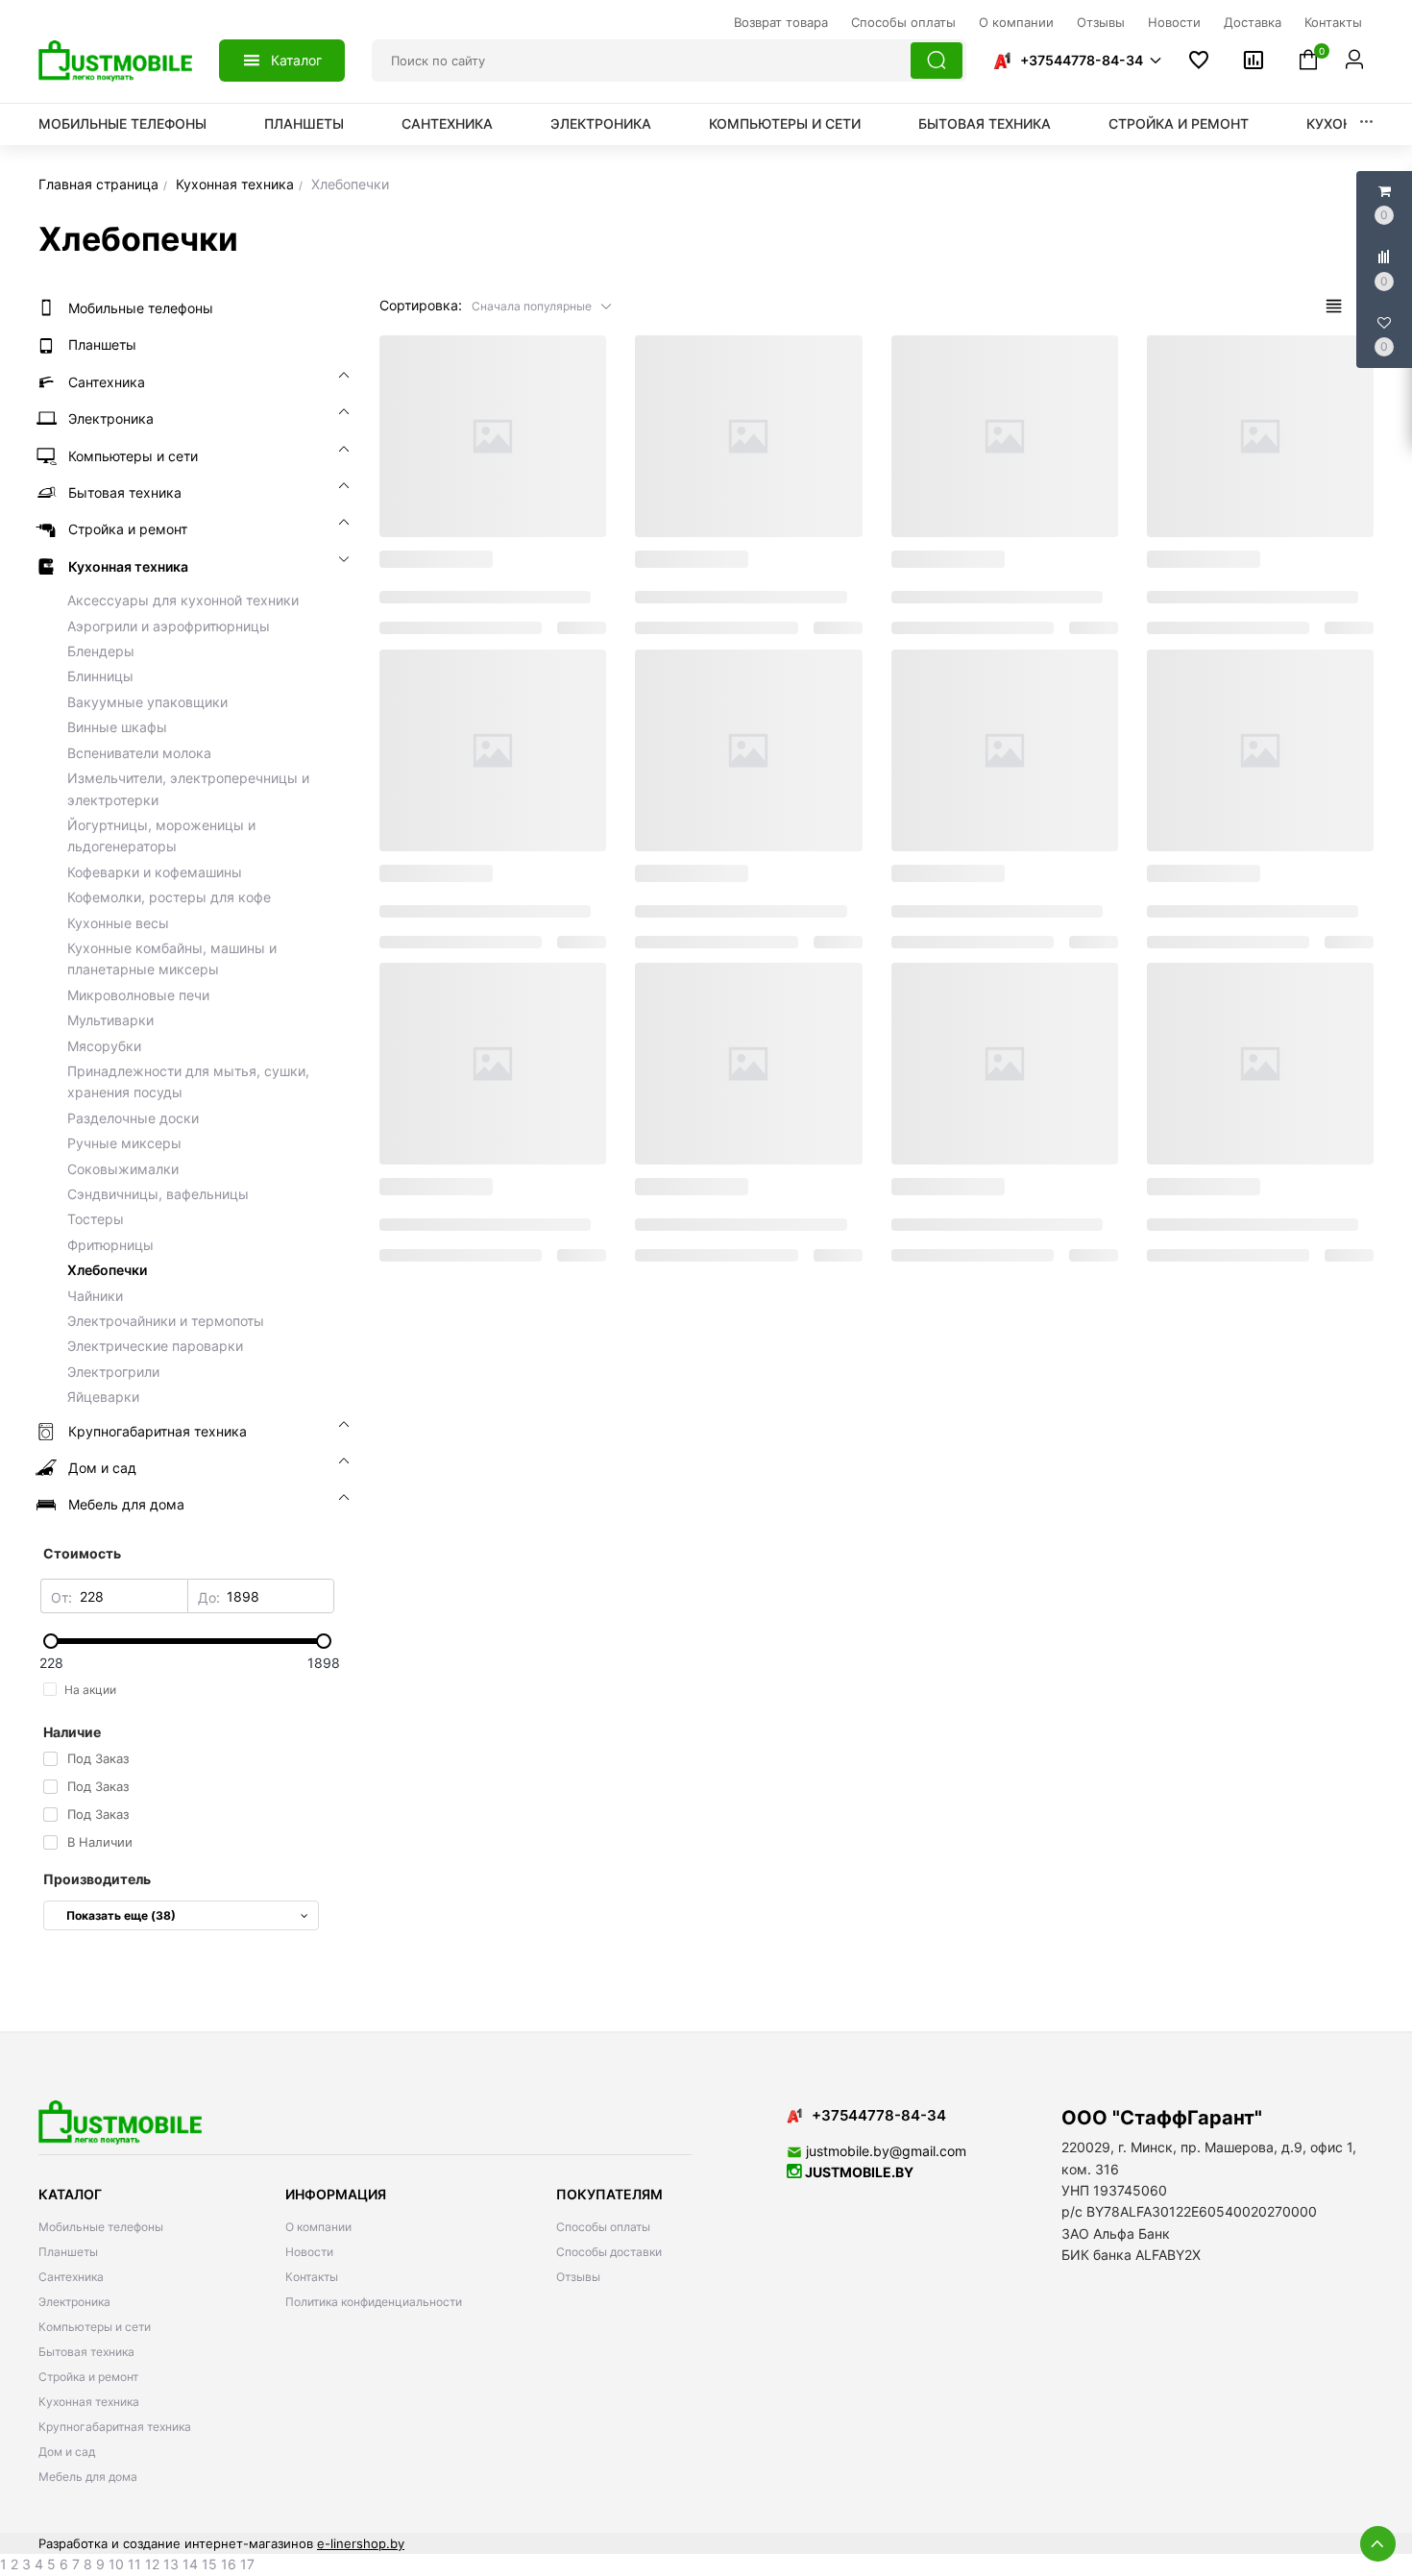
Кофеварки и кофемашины (155, 872)
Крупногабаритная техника (115, 2427)
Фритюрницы (110, 1245)
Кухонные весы (118, 923)
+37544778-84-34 (1082, 60)
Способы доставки (609, 2252)
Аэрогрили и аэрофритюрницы (169, 626)
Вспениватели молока (139, 753)
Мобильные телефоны (122, 123)
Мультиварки (110, 1020)
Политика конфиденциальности (374, 2302)
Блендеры (101, 651)
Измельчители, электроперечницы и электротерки (188, 788)
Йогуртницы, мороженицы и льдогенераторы (161, 835)
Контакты (312, 2277)
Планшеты (304, 123)
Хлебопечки (107, 1270)
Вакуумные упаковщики (147, 702)
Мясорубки (104, 1046)
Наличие (72, 1732)
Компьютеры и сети (785, 123)
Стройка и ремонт (1179, 123)
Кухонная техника (89, 2402)
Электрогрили (113, 1372)
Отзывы (578, 2277)
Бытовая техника (985, 123)
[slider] (187, 1641)
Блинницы (100, 676)
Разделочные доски (133, 1118)
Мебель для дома (88, 2477)
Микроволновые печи (138, 995)
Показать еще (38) (121, 1915)
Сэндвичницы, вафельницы (158, 1194)
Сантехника (447, 123)
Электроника (601, 123)
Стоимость (82, 1553)
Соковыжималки (123, 1169)
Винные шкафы (117, 727)
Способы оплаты (603, 2227)
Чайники (95, 1296)
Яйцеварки (103, 1397)
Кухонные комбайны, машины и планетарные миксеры (172, 958)
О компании (318, 2227)
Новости (309, 2252)
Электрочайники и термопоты (166, 1321)
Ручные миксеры (124, 1143)
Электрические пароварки (155, 1346)
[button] (1077, 61)
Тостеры (96, 1219)
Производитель (97, 1879)
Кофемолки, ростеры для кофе (169, 897)
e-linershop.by (361, 2543)
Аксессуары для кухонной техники (183, 600)
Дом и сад (67, 2452)
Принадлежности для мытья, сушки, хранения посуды (188, 1081)
